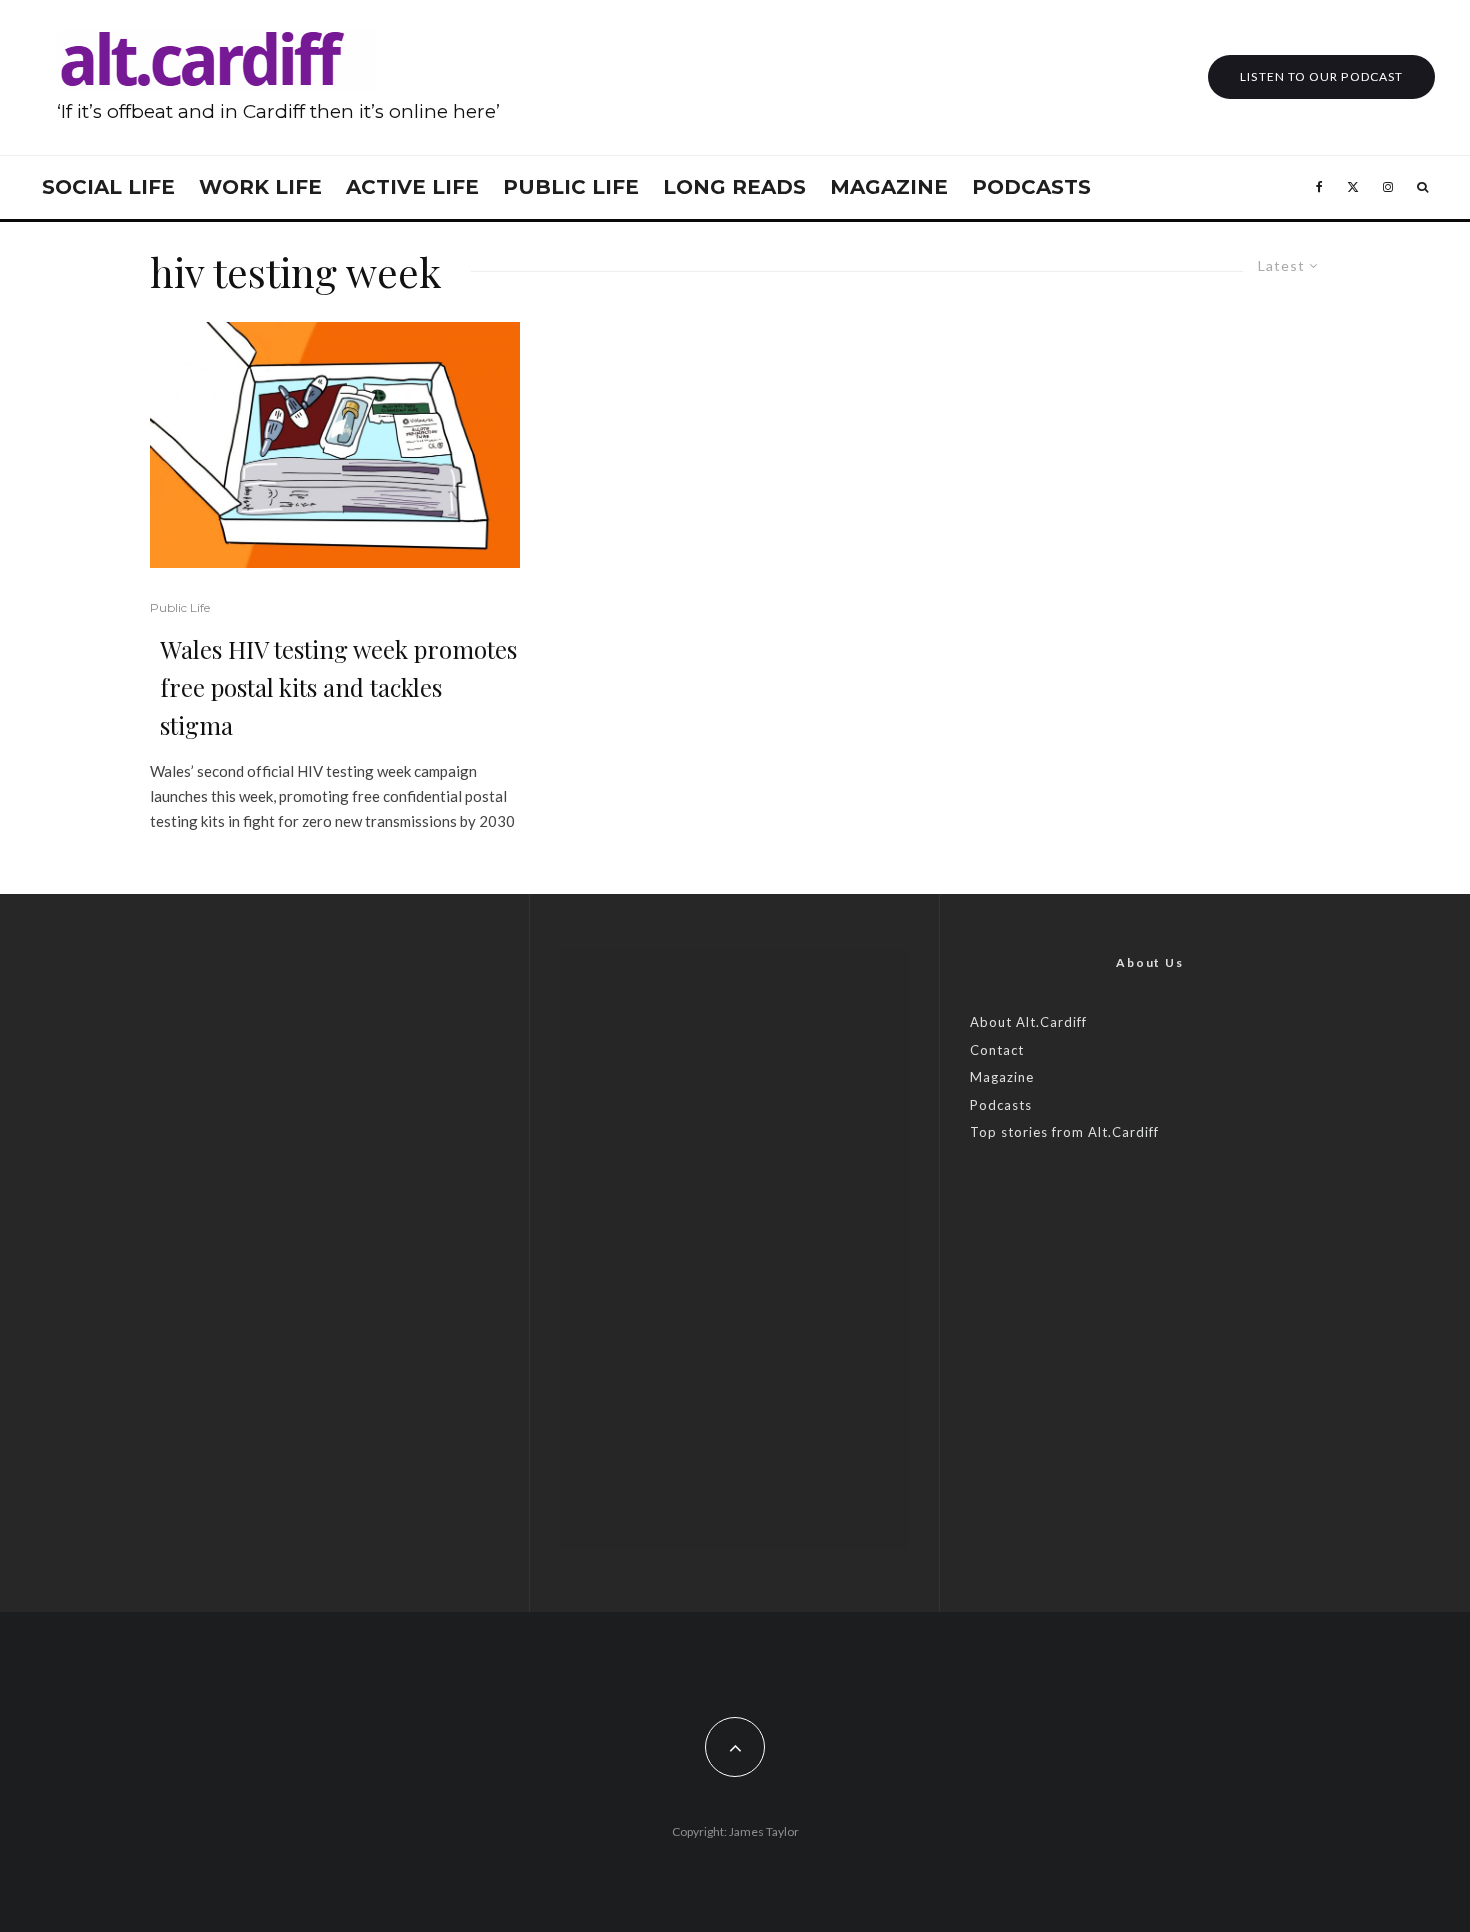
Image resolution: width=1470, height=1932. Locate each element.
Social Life (108, 187)
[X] (1353, 187)
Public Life (571, 187)
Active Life (412, 187)
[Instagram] (1388, 187)
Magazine (889, 187)
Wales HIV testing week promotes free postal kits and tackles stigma (338, 687)
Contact (997, 1050)
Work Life (260, 187)
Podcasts (1031, 187)
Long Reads (734, 187)
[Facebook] (1319, 187)
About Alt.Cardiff (1028, 1022)
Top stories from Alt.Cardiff (1064, 1132)
